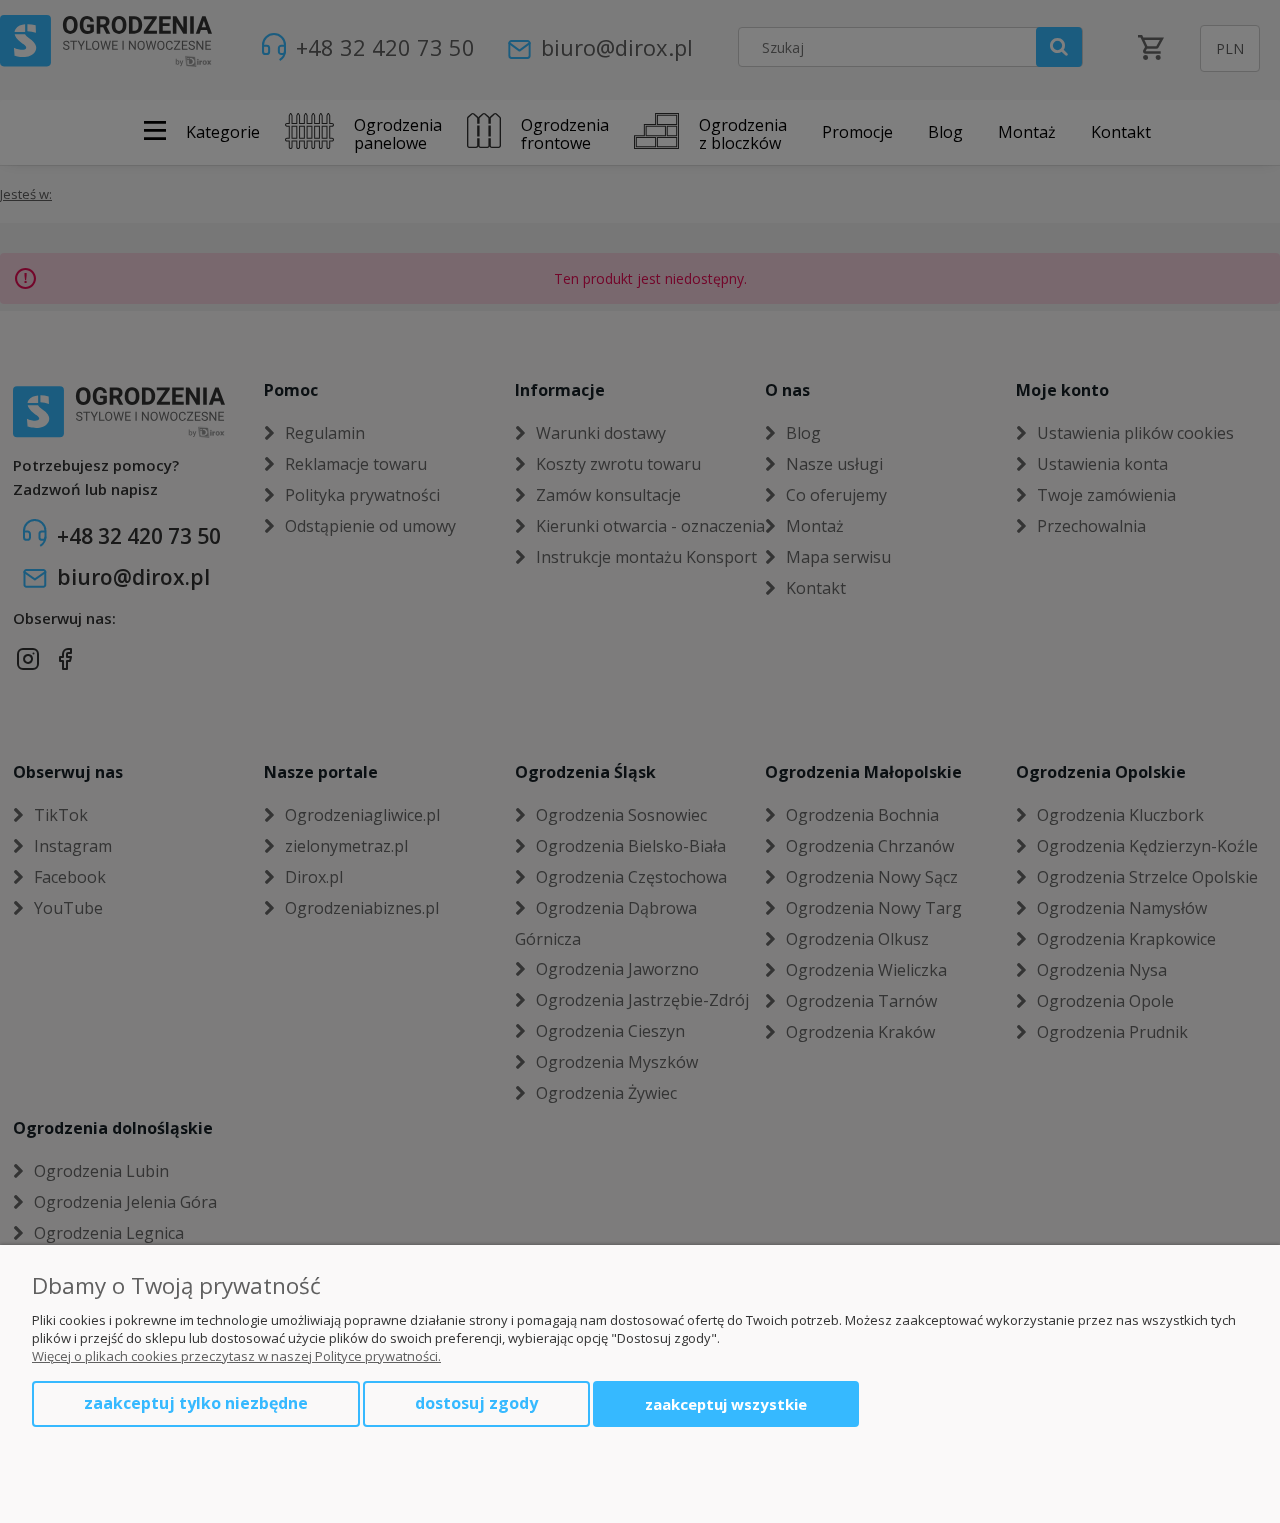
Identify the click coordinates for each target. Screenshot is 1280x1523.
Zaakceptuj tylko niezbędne (196, 1403)
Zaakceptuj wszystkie (726, 1404)
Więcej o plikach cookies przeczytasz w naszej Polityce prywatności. (236, 1356)
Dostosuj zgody (476, 1403)
